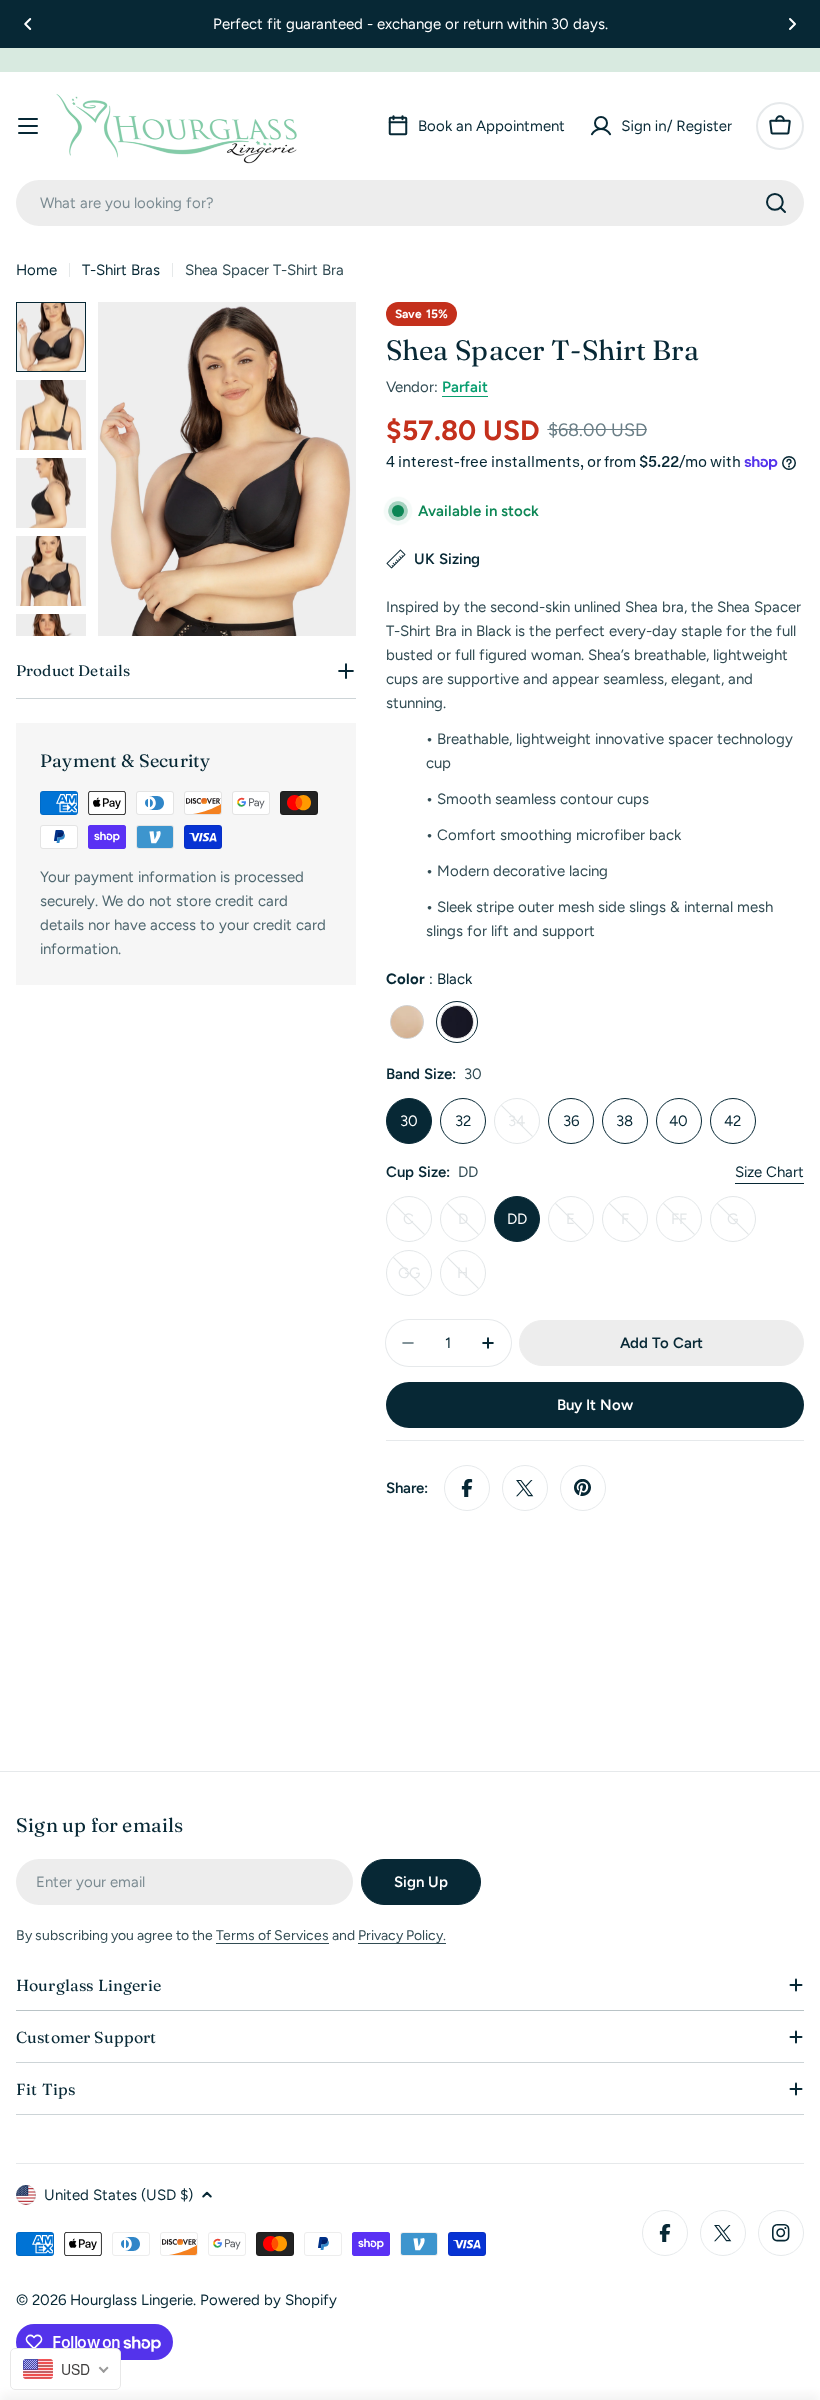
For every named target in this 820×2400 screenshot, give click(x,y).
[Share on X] (525, 1488)
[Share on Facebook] (467, 1488)
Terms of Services (272, 1935)
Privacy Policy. (402, 1935)
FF (686, 1226)
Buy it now (595, 1405)
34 (524, 1128)
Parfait (465, 387)
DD (517, 1219)
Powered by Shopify (268, 2300)
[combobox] (410, 203)
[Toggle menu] (28, 126)
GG (415, 1280)
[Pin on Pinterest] (583, 1488)
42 (732, 1121)
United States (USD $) (118, 2195)
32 (463, 1121)
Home (36, 270)
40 (678, 1121)
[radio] (407, 1022)
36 (571, 1121)
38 (624, 1121)
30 (409, 1121)
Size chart (769, 1172)
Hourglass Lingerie (131, 2300)
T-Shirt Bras (121, 270)
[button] (28, 24)
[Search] (776, 203)
